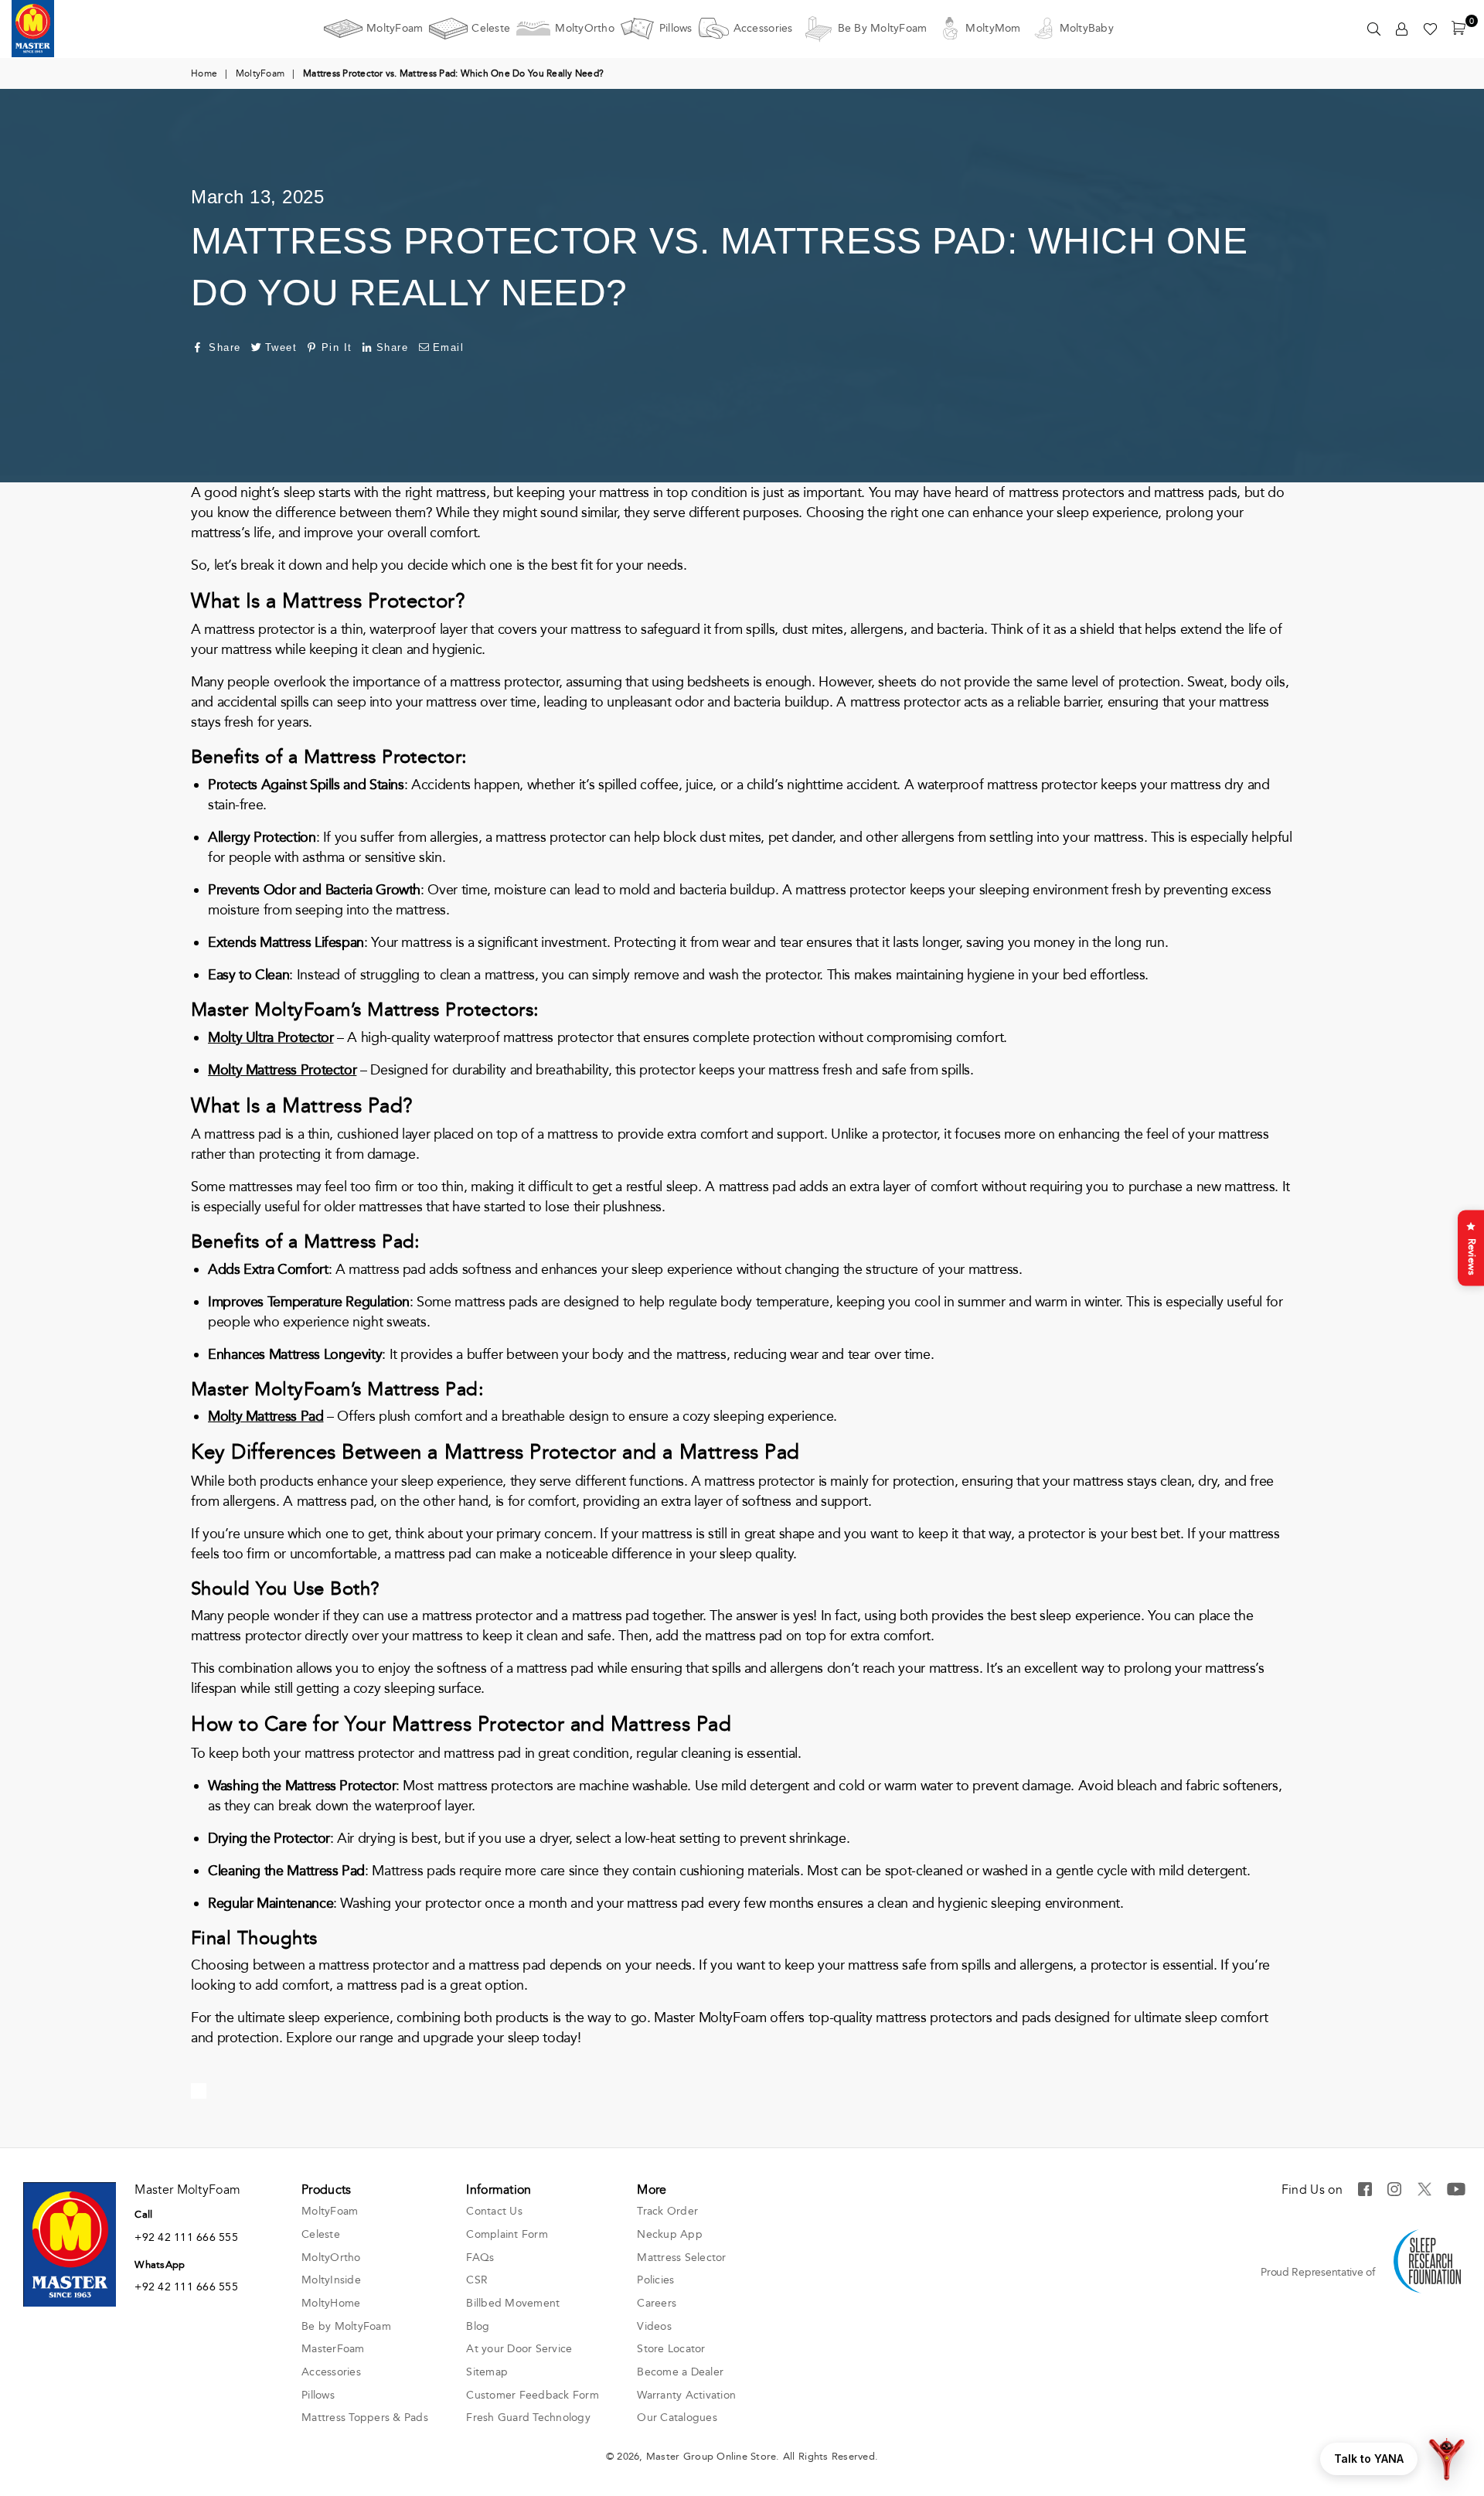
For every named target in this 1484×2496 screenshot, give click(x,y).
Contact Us (494, 2211)
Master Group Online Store (711, 2457)
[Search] (1374, 29)
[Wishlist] (1430, 29)
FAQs (480, 2258)
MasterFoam (333, 2349)
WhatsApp (160, 2265)
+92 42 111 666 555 (186, 2237)
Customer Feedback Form (533, 2395)
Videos (654, 2326)
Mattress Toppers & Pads (365, 2418)
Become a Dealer (680, 2372)
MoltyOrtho (585, 28)
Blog (478, 2326)
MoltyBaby (1087, 28)
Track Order (667, 2211)
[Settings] (1402, 29)
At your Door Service (519, 2349)
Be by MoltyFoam (883, 28)
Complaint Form (507, 2234)
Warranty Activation (686, 2395)
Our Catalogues (677, 2418)
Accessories (763, 28)
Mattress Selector (681, 2258)
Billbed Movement (513, 2303)
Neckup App (670, 2234)
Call (143, 2215)
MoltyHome (331, 2303)
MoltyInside (331, 2280)
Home (204, 73)
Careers (657, 2303)
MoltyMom (993, 28)
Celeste (491, 28)
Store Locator (671, 2349)
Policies (655, 2280)
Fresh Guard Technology (528, 2418)
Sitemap (487, 2372)
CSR (477, 2280)
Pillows (676, 28)
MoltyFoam (395, 28)
